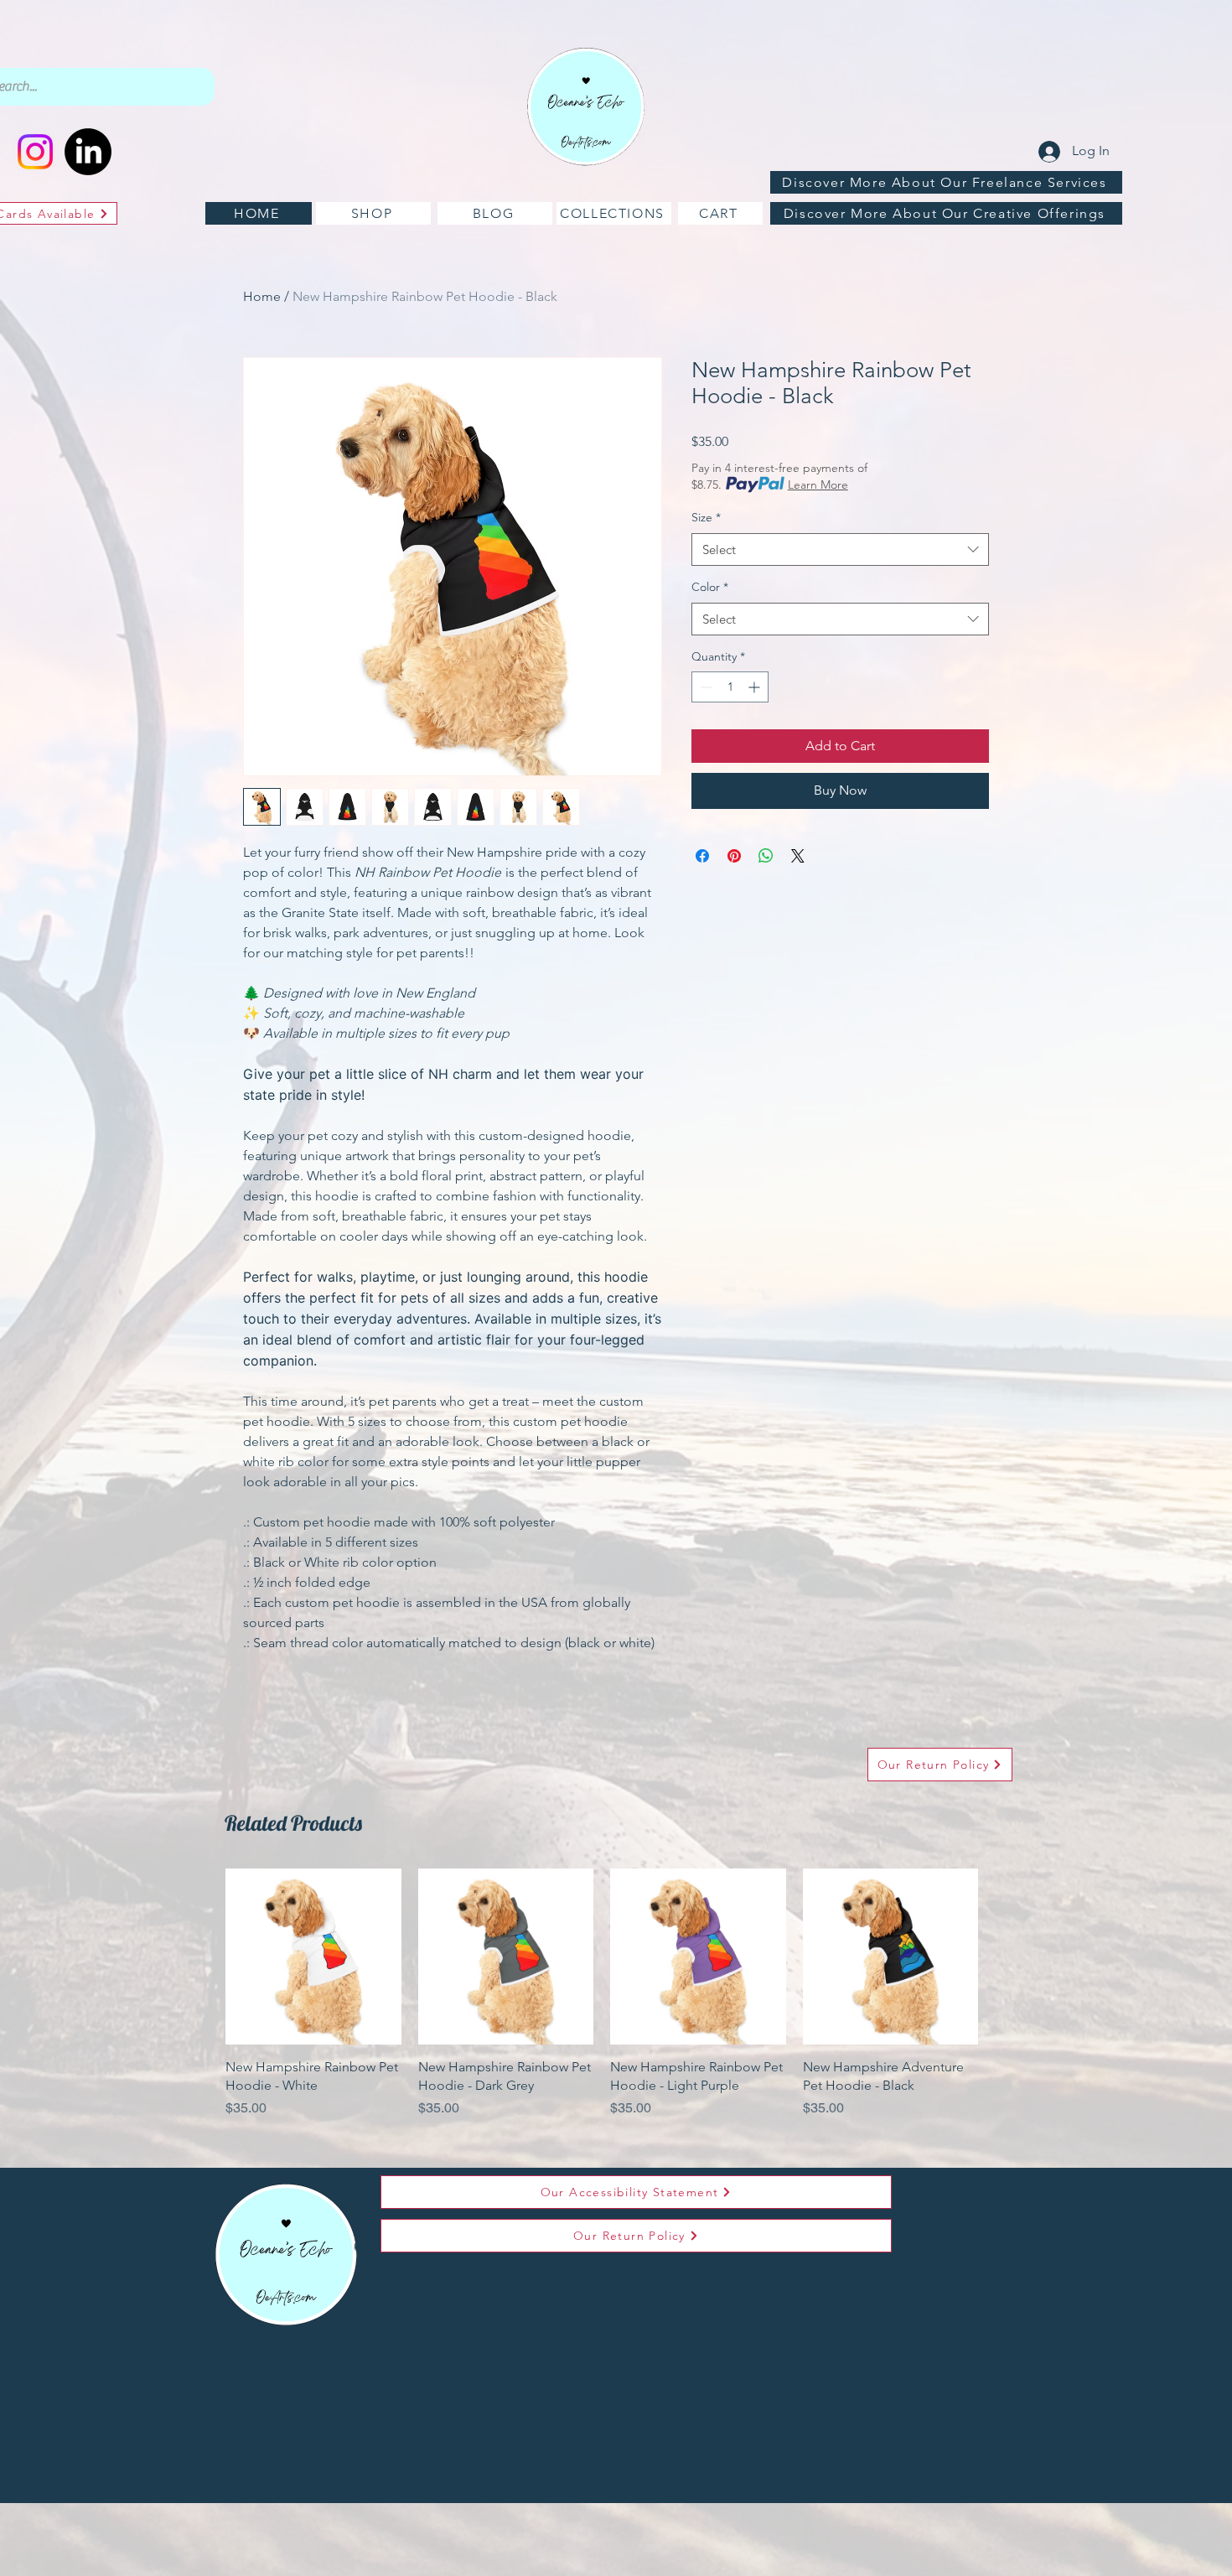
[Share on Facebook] (702, 856)
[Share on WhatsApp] (766, 856)
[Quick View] (313, 1957)
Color (710, 587)
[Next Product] (1002, 1956)
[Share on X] (798, 856)
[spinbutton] (730, 687)
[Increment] (756, 687)
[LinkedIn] (88, 152)
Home (262, 296)
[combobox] (840, 549)
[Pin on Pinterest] (734, 856)
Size (706, 517)
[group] (602, 2003)
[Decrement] (704, 687)
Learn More (818, 485)
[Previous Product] (201, 1956)
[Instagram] (35, 152)
